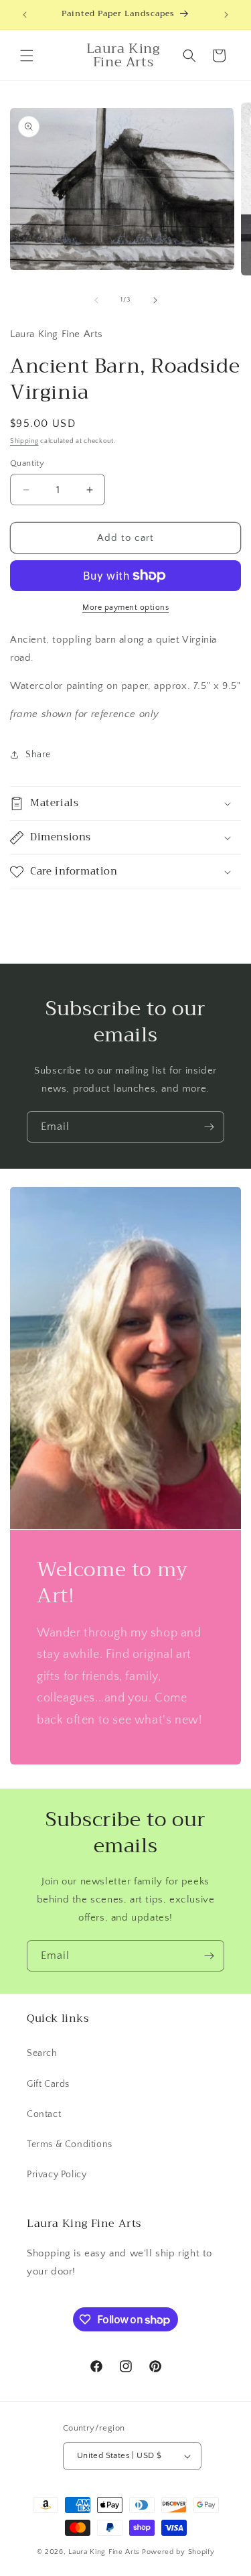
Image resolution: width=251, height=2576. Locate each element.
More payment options (125, 607)
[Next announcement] (226, 15)
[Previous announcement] (25, 15)
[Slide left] (96, 300)
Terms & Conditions (70, 2144)
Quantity (27, 463)
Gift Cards (48, 2084)
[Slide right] (155, 300)
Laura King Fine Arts (104, 2552)
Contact (44, 2114)
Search (42, 2053)
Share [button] (38, 755)
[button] (27, 56)
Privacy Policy (57, 2175)
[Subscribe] (209, 1127)
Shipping (24, 441)
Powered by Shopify (178, 2552)
